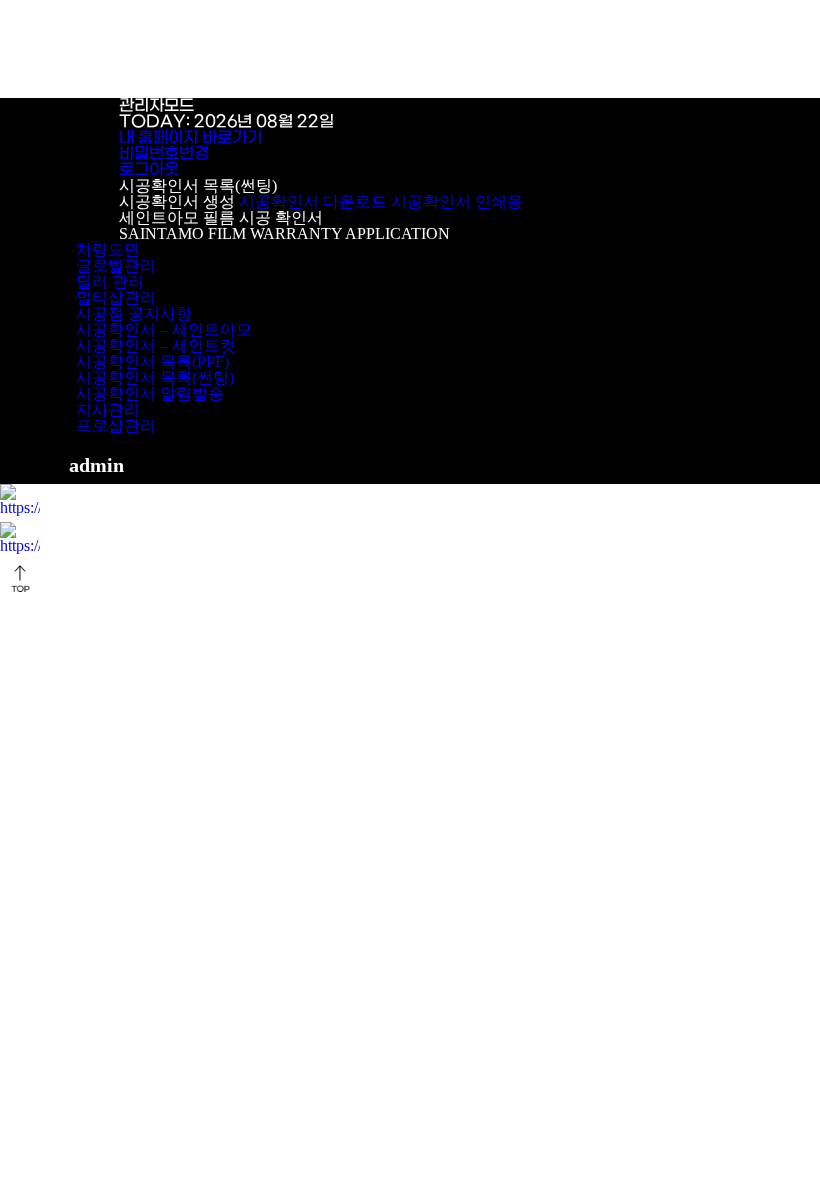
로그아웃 (149, 169)
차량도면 (108, 249)
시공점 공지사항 (134, 313)
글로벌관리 (116, 265)
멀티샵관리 (116, 297)
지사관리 (108, 409)
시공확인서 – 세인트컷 (156, 345)
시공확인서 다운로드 (313, 201)
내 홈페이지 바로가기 (190, 137)
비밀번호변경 (164, 153)
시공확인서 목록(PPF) (152, 361)
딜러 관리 (110, 281)
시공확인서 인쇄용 (457, 201)
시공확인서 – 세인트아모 (164, 329)
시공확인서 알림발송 (150, 393)
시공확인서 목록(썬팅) (155, 377)
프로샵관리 (116, 425)
